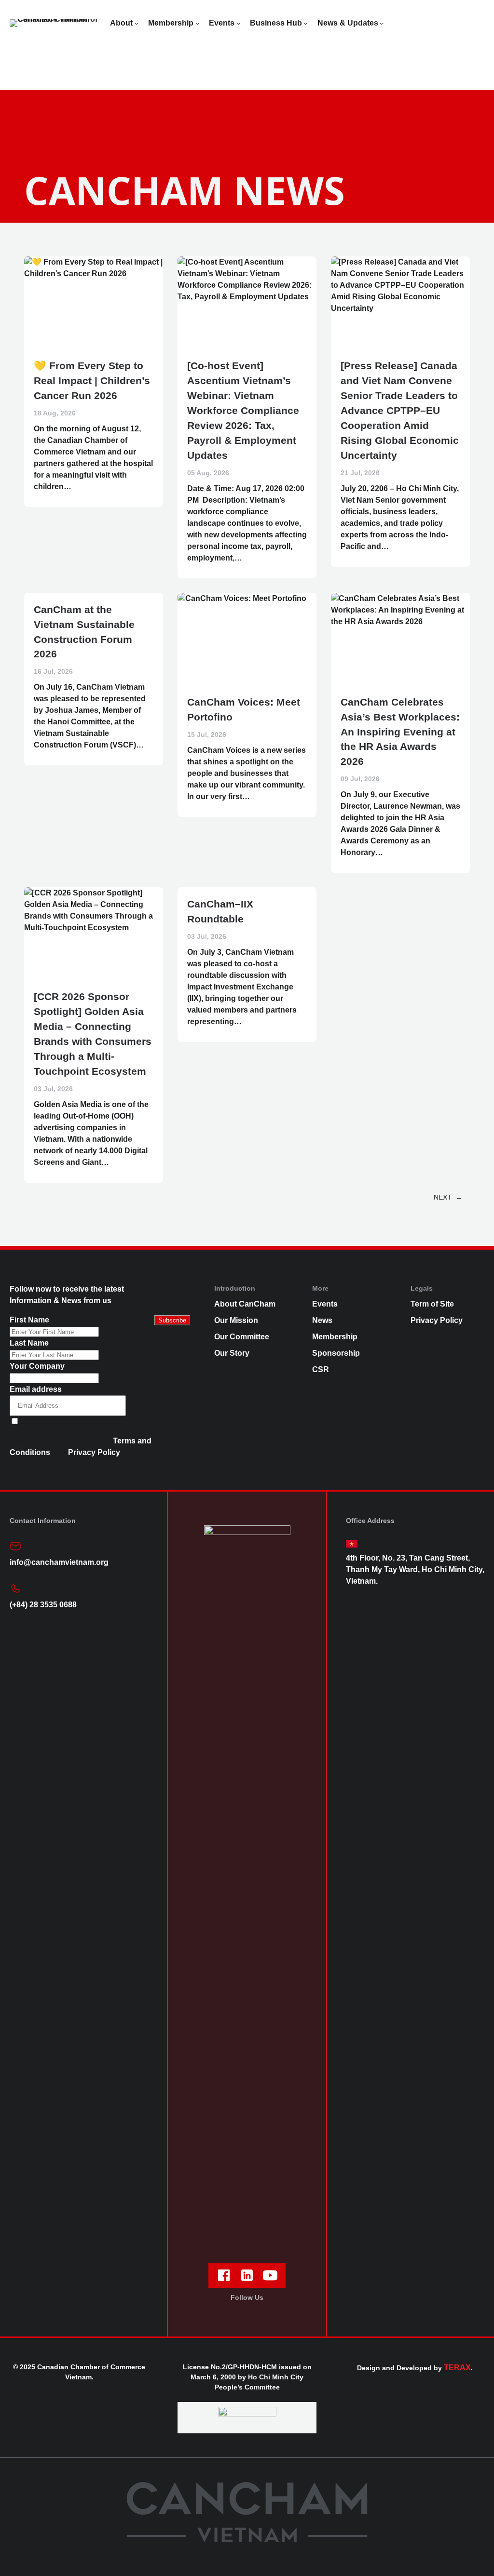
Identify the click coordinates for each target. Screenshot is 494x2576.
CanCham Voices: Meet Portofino (244, 709)
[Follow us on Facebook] (224, 2275)
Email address (36, 1389)
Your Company (37, 1366)
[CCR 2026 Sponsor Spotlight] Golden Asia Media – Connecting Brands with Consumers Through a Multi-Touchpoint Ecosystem (93, 1034)
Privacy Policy (94, 1452)
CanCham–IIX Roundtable (220, 911)
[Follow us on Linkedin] (247, 2275)
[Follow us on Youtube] (270, 2275)
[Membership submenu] (197, 23)
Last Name (29, 1343)
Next (448, 1197)
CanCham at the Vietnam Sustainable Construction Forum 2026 (84, 632)
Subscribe (172, 1320)
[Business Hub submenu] (305, 23)
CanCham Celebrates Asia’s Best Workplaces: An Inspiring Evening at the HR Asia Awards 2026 (400, 732)
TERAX (457, 2368)
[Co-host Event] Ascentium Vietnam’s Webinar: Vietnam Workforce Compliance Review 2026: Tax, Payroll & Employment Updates (243, 410)
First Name (29, 1320)
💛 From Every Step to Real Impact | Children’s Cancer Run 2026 (92, 380)
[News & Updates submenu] (382, 23)
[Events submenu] (238, 23)
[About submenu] (137, 23)
